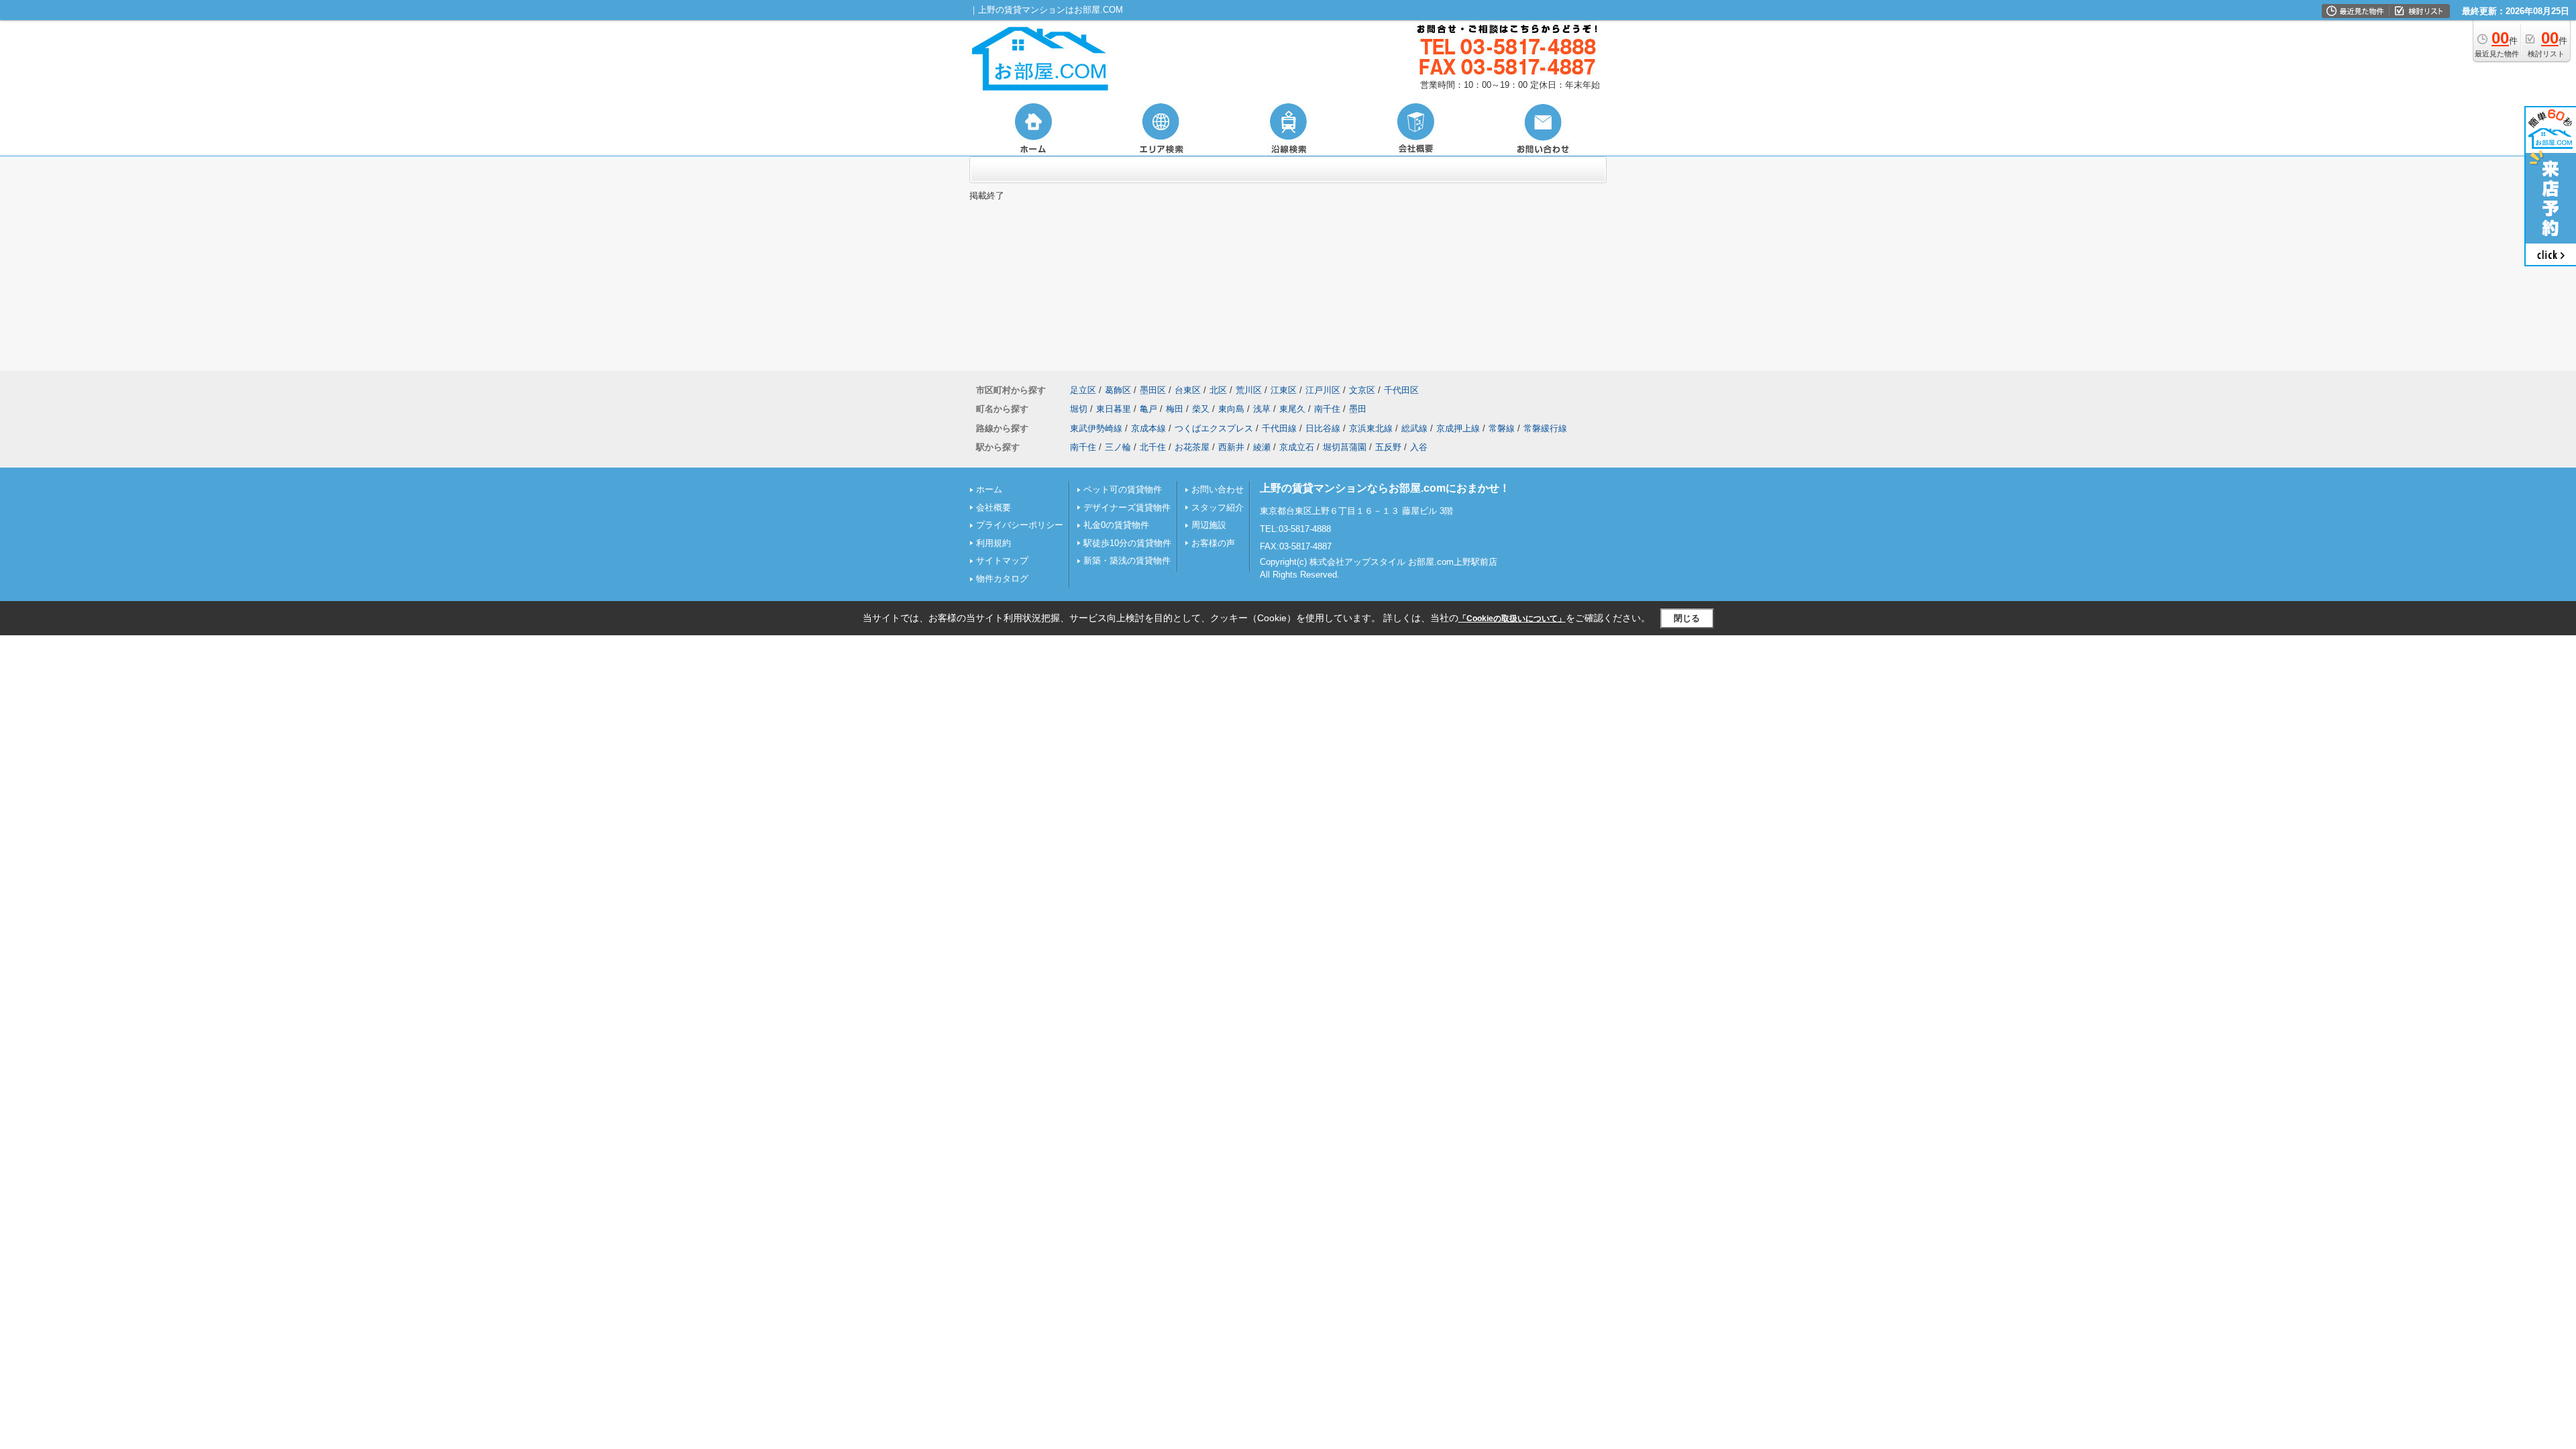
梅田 (1175, 409)
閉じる (1687, 618)
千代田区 (1401, 390)
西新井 (1231, 447)
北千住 (1153, 447)
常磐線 (1502, 428)
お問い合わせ (1218, 489)
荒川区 (1249, 390)
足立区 (1083, 390)
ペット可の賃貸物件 (1123, 489)
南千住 (1327, 409)
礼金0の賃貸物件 (1116, 525)
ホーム (989, 489)
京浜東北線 (1371, 428)
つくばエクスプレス (1214, 428)
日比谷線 (1323, 428)
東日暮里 (1114, 409)
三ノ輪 (1118, 447)
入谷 (1419, 447)
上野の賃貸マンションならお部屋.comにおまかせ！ (1385, 488)
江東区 (1284, 390)
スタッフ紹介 (1218, 507)
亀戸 (1148, 409)
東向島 (1231, 409)
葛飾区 (1118, 390)
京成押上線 (1458, 428)
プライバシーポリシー (1020, 525)
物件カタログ (1002, 579)
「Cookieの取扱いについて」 (1512, 619)
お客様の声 (1213, 543)
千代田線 (1279, 428)
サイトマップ (1002, 560)
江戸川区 (1323, 390)
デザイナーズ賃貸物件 (1127, 507)
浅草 (1262, 409)
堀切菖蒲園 (1345, 447)
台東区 (1188, 390)
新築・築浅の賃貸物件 (1127, 560)
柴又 (1201, 409)
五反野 (1388, 447)
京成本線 (1148, 428)
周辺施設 (1209, 525)
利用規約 (994, 543)
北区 (1218, 390)
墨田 (1358, 409)
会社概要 (994, 507)
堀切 (1079, 409)
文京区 (1362, 390)
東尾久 (1292, 409)
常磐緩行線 (1545, 428)
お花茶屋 (1192, 447)
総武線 (1414, 428)
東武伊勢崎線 (1096, 428)
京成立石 (1297, 447)
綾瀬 (1262, 447)
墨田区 (1153, 390)
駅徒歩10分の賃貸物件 (1127, 543)
